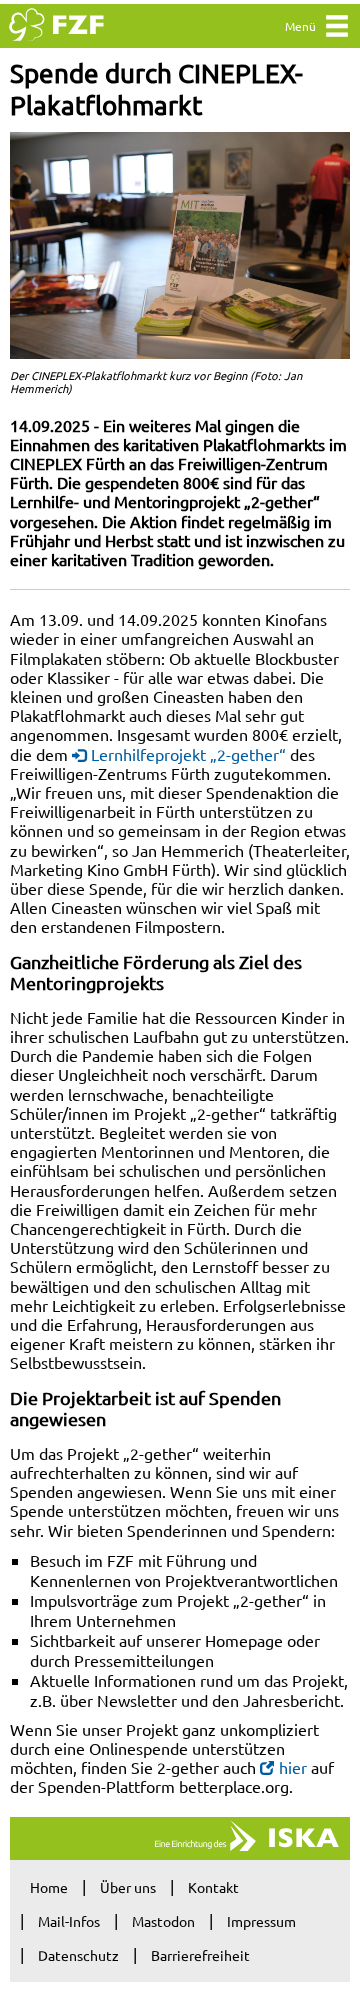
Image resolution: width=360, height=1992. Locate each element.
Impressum (261, 1921)
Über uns (128, 1887)
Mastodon (163, 1921)
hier (293, 1767)
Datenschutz (78, 1955)
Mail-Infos (69, 1921)
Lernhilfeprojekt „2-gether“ (188, 754)
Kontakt (213, 1887)
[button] (180, 245)
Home (49, 1887)
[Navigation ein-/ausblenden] (337, 30)
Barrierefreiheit (200, 1955)
